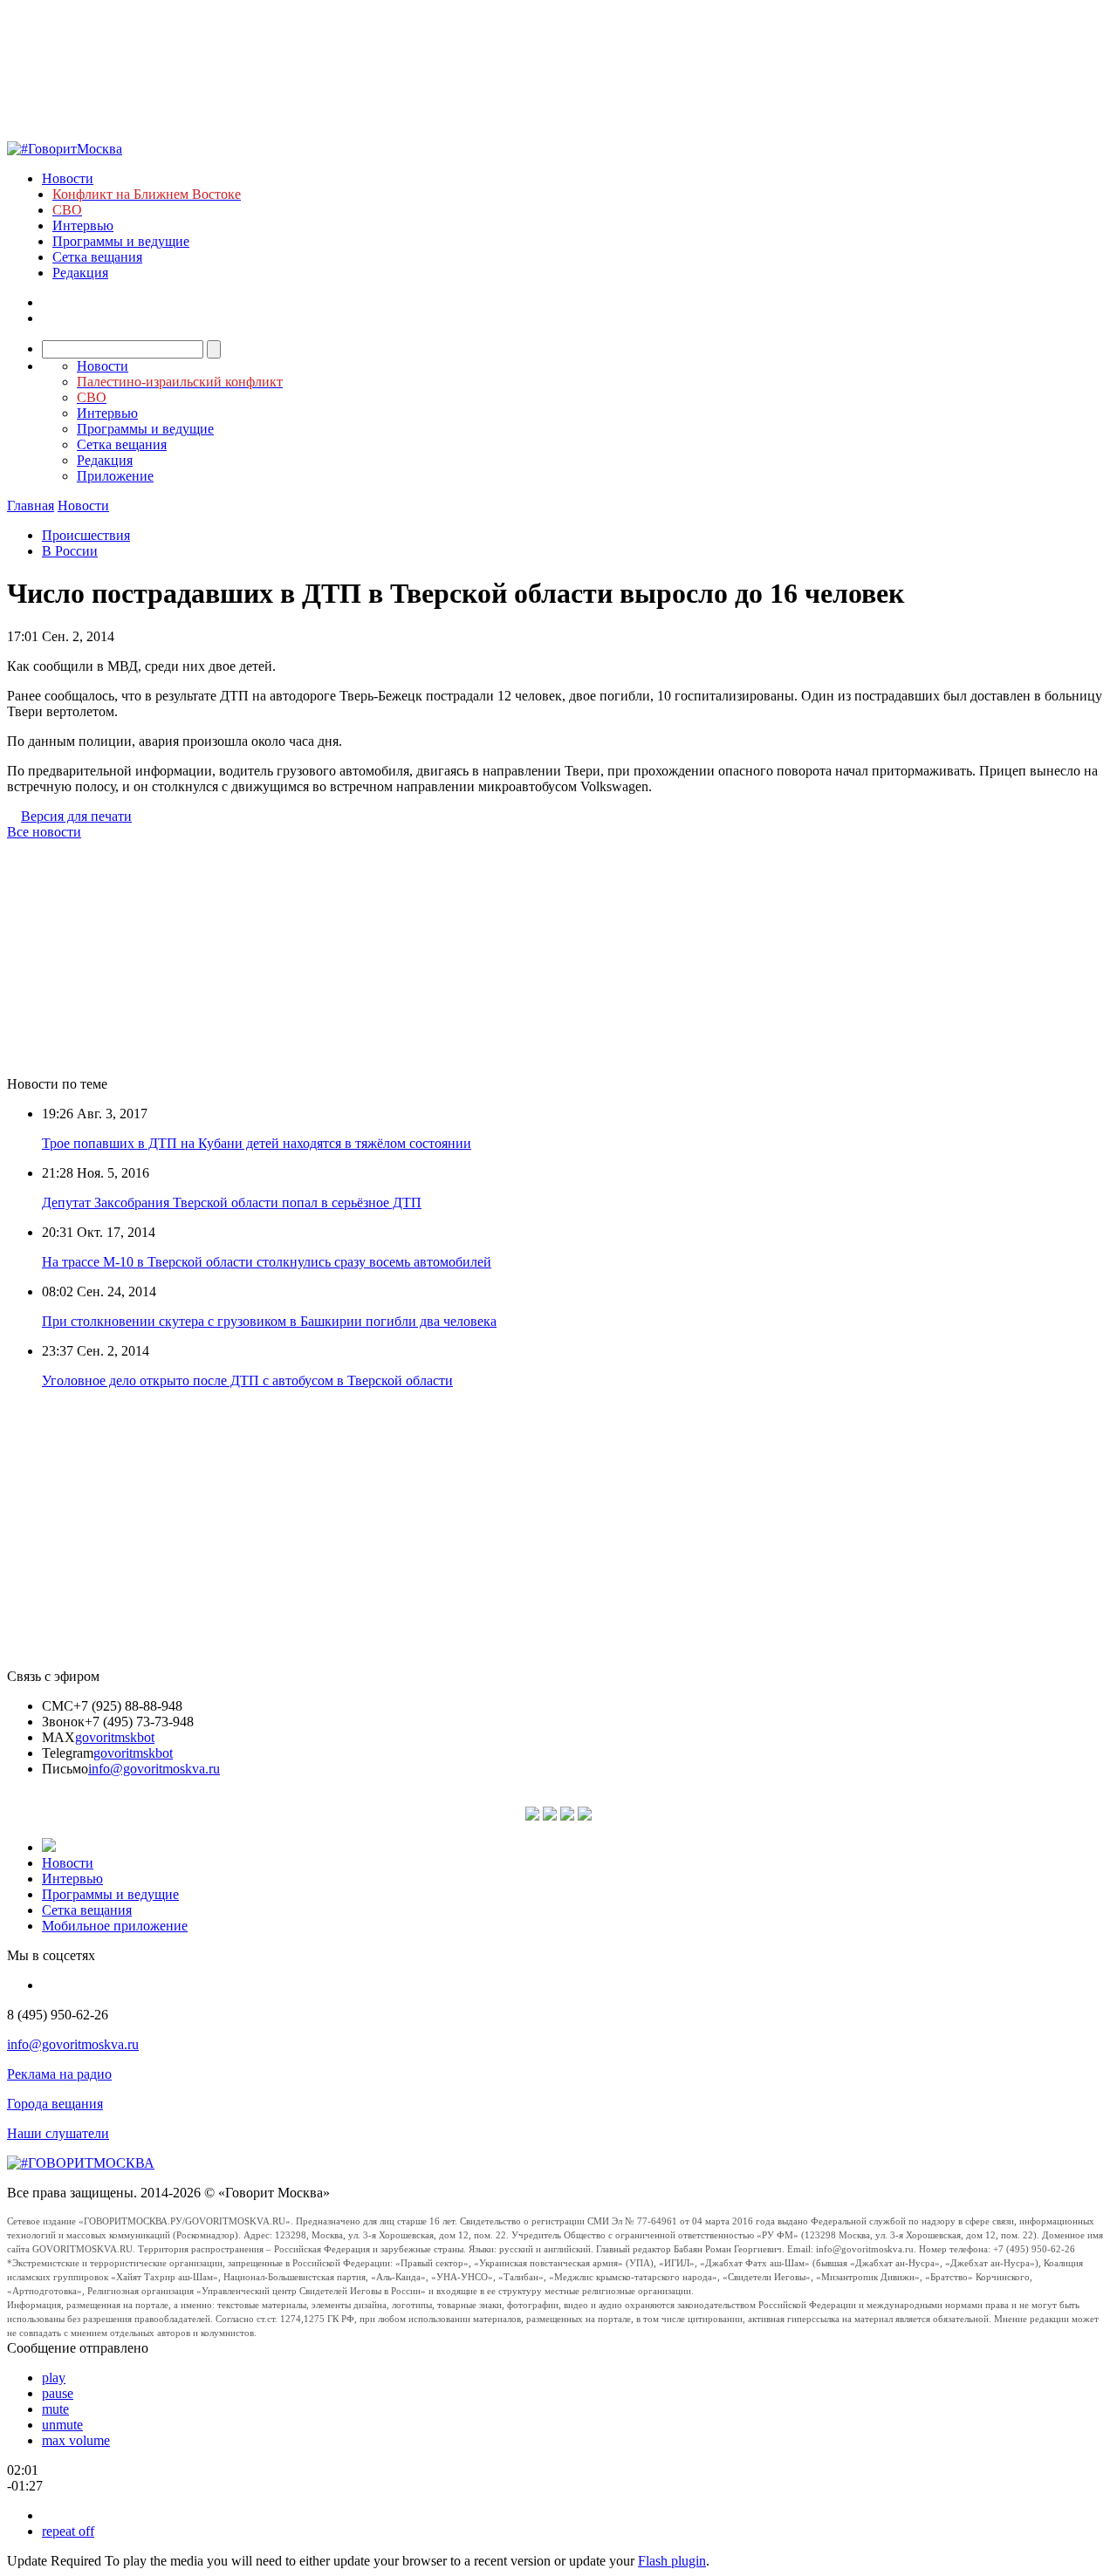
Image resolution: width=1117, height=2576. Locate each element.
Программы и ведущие (121, 241)
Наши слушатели (58, 2133)
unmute (62, 2425)
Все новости (44, 832)
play (54, 2378)
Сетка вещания (97, 257)
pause (58, 2393)
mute (55, 2409)
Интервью (83, 225)
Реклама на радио (59, 2074)
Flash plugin (672, 2561)
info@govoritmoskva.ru (154, 1769)
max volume (76, 2440)
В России (70, 551)
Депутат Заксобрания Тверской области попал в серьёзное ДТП (232, 1203)
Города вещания (55, 2104)
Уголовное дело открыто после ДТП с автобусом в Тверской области (247, 1380)
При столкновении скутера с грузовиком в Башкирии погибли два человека (269, 1321)
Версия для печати (76, 816)
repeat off (68, 2531)
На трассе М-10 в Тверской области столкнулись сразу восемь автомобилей (267, 1262)
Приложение (115, 476)
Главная (31, 506)
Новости (68, 178)
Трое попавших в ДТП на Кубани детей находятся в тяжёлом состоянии (257, 1143)
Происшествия (86, 535)
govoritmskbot (115, 1737)
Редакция (80, 273)
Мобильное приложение (115, 1926)
